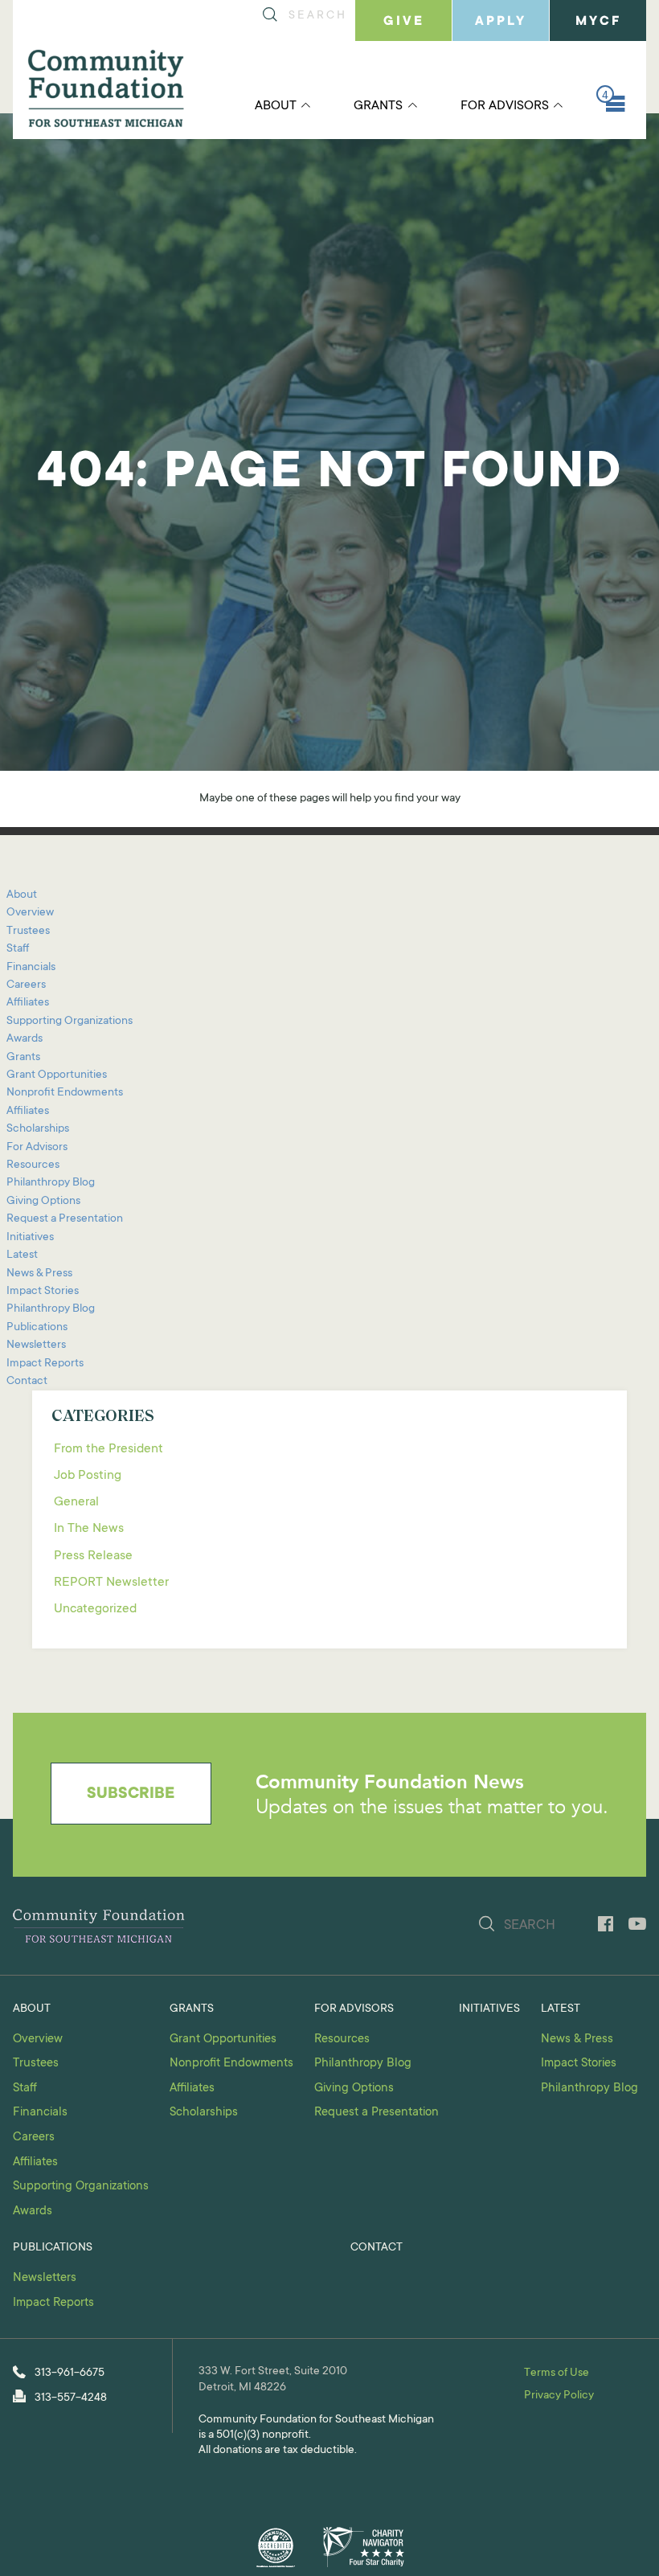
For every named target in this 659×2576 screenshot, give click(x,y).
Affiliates (28, 1003)
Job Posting (88, 1476)
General (76, 1502)
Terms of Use (557, 2373)
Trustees (28, 932)
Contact (27, 1382)
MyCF (598, 22)
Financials (31, 968)
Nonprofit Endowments (65, 1093)
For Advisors (505, 106)
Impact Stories (43, 1292)
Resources (33, 1165)
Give (404, 22)
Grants (378, 106)
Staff (18, 949)
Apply (501, 22)
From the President (108, 1449)
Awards (25, 1039)
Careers (26, 985)
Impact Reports (45, 1364)
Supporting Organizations (70, 1022)
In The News (89, 1529)
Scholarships (38, 1129)
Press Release (93, 1556)
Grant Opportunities (57, 1075)
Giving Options (43, 1202)
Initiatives (30, 1238)
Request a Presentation (65, 1219)
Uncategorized (95, 1609)
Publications (37, 1328)
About (276, 106)
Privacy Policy (559, 2396)
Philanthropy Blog (51, 1183)
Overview (30, 913)
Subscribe (131, 1795)
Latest (22, 1255)
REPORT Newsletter (111, 1583)
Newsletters (36, 1345)
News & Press (39, 1274)
